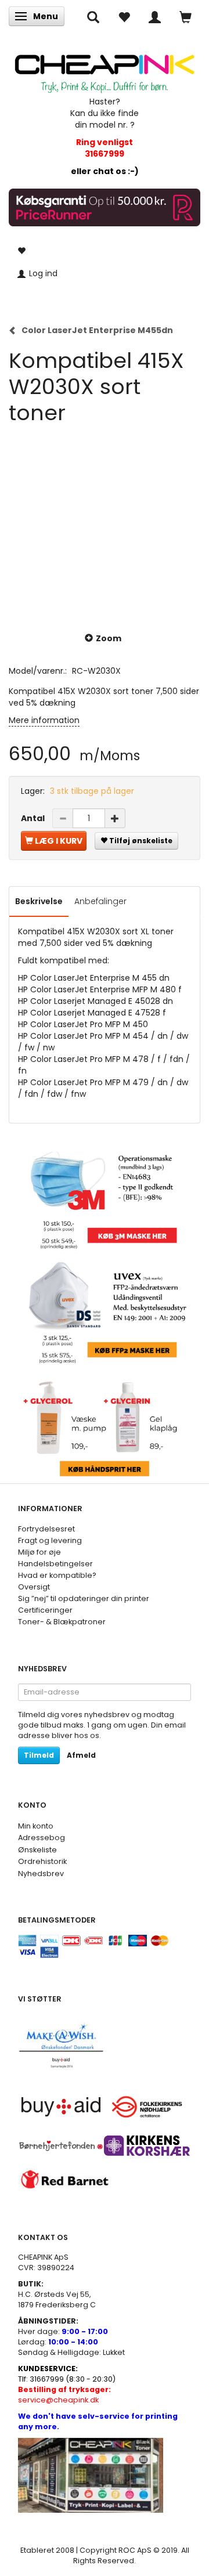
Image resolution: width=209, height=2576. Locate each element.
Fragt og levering (50, 1540)
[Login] (155, 16)
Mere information (44, 720)
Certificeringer (45, 1610)
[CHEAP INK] (105, 69)
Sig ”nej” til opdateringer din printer (84, 1598)
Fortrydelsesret (46, 1529)
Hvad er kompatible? (57, 1575)
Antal (34, 818)
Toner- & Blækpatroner (62, 1622)
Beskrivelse (39, 901)
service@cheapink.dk (64, 2395)
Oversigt (34, 1587)
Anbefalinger (100, 901)
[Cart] (185, 16)
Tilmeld (39, 1755)
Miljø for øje (39, 1552)
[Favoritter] (124, 16)
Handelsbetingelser (55, 1564)
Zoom (109, 638)
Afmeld (81, 1755)
